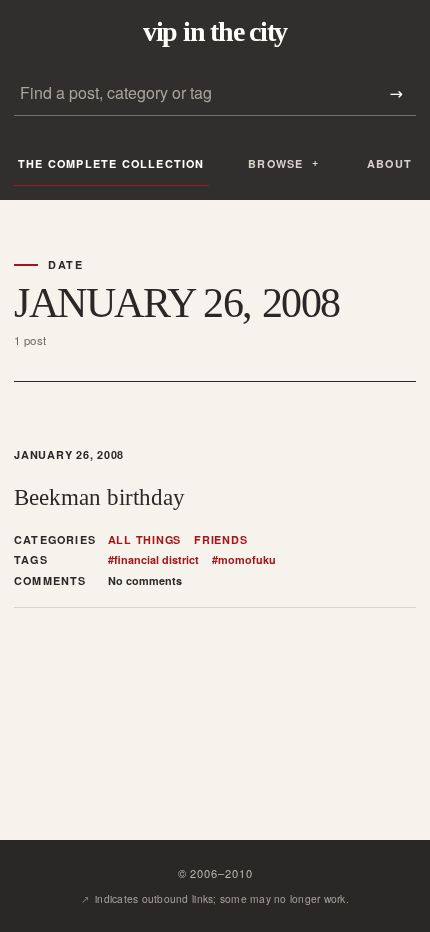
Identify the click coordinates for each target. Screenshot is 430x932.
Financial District (153, 560)
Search (396, 93)
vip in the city (215, 32)
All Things (145, 540)
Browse (275, 163)
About (389, 163)
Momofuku (244, 560)
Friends (220, 540)
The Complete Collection (111, 163)
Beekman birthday (99, 497)
